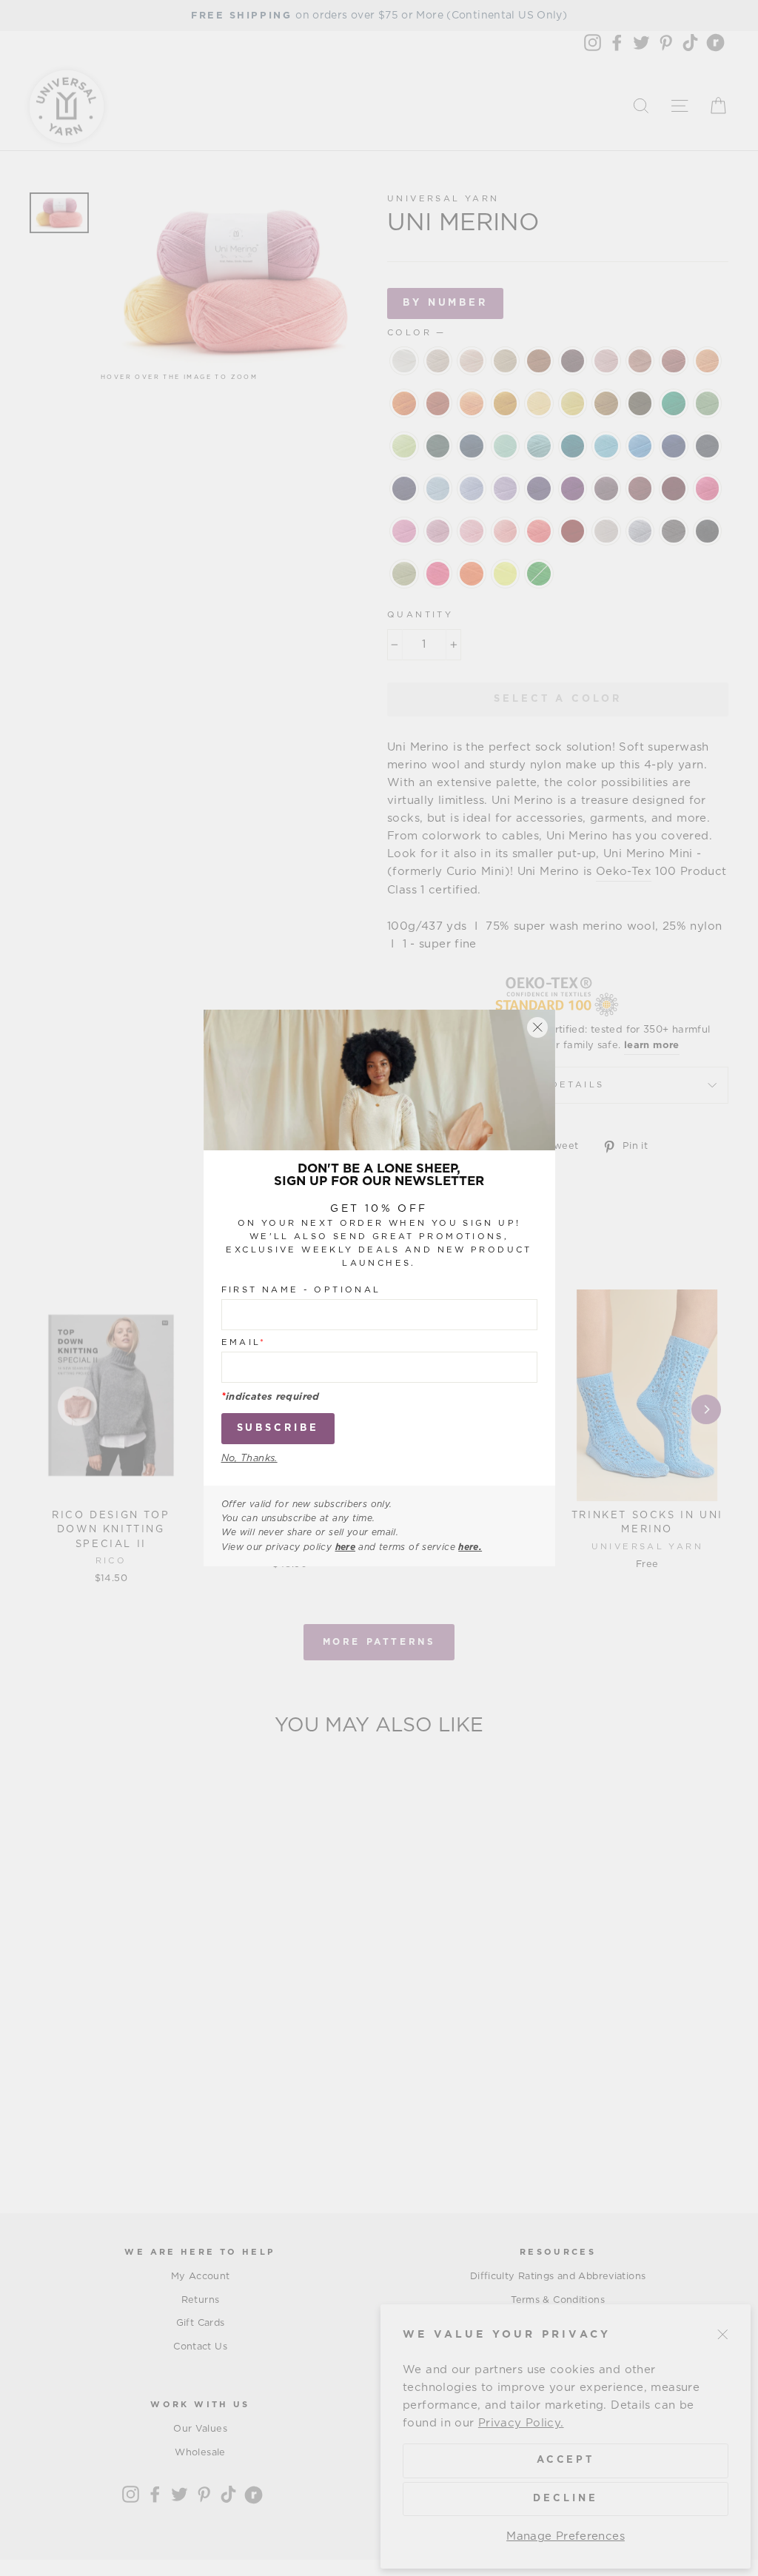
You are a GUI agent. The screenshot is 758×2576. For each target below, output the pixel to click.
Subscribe (278, 1428)
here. (470, 1547)
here (346, 1547)
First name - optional (301, 1290)
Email (244, 1342)
